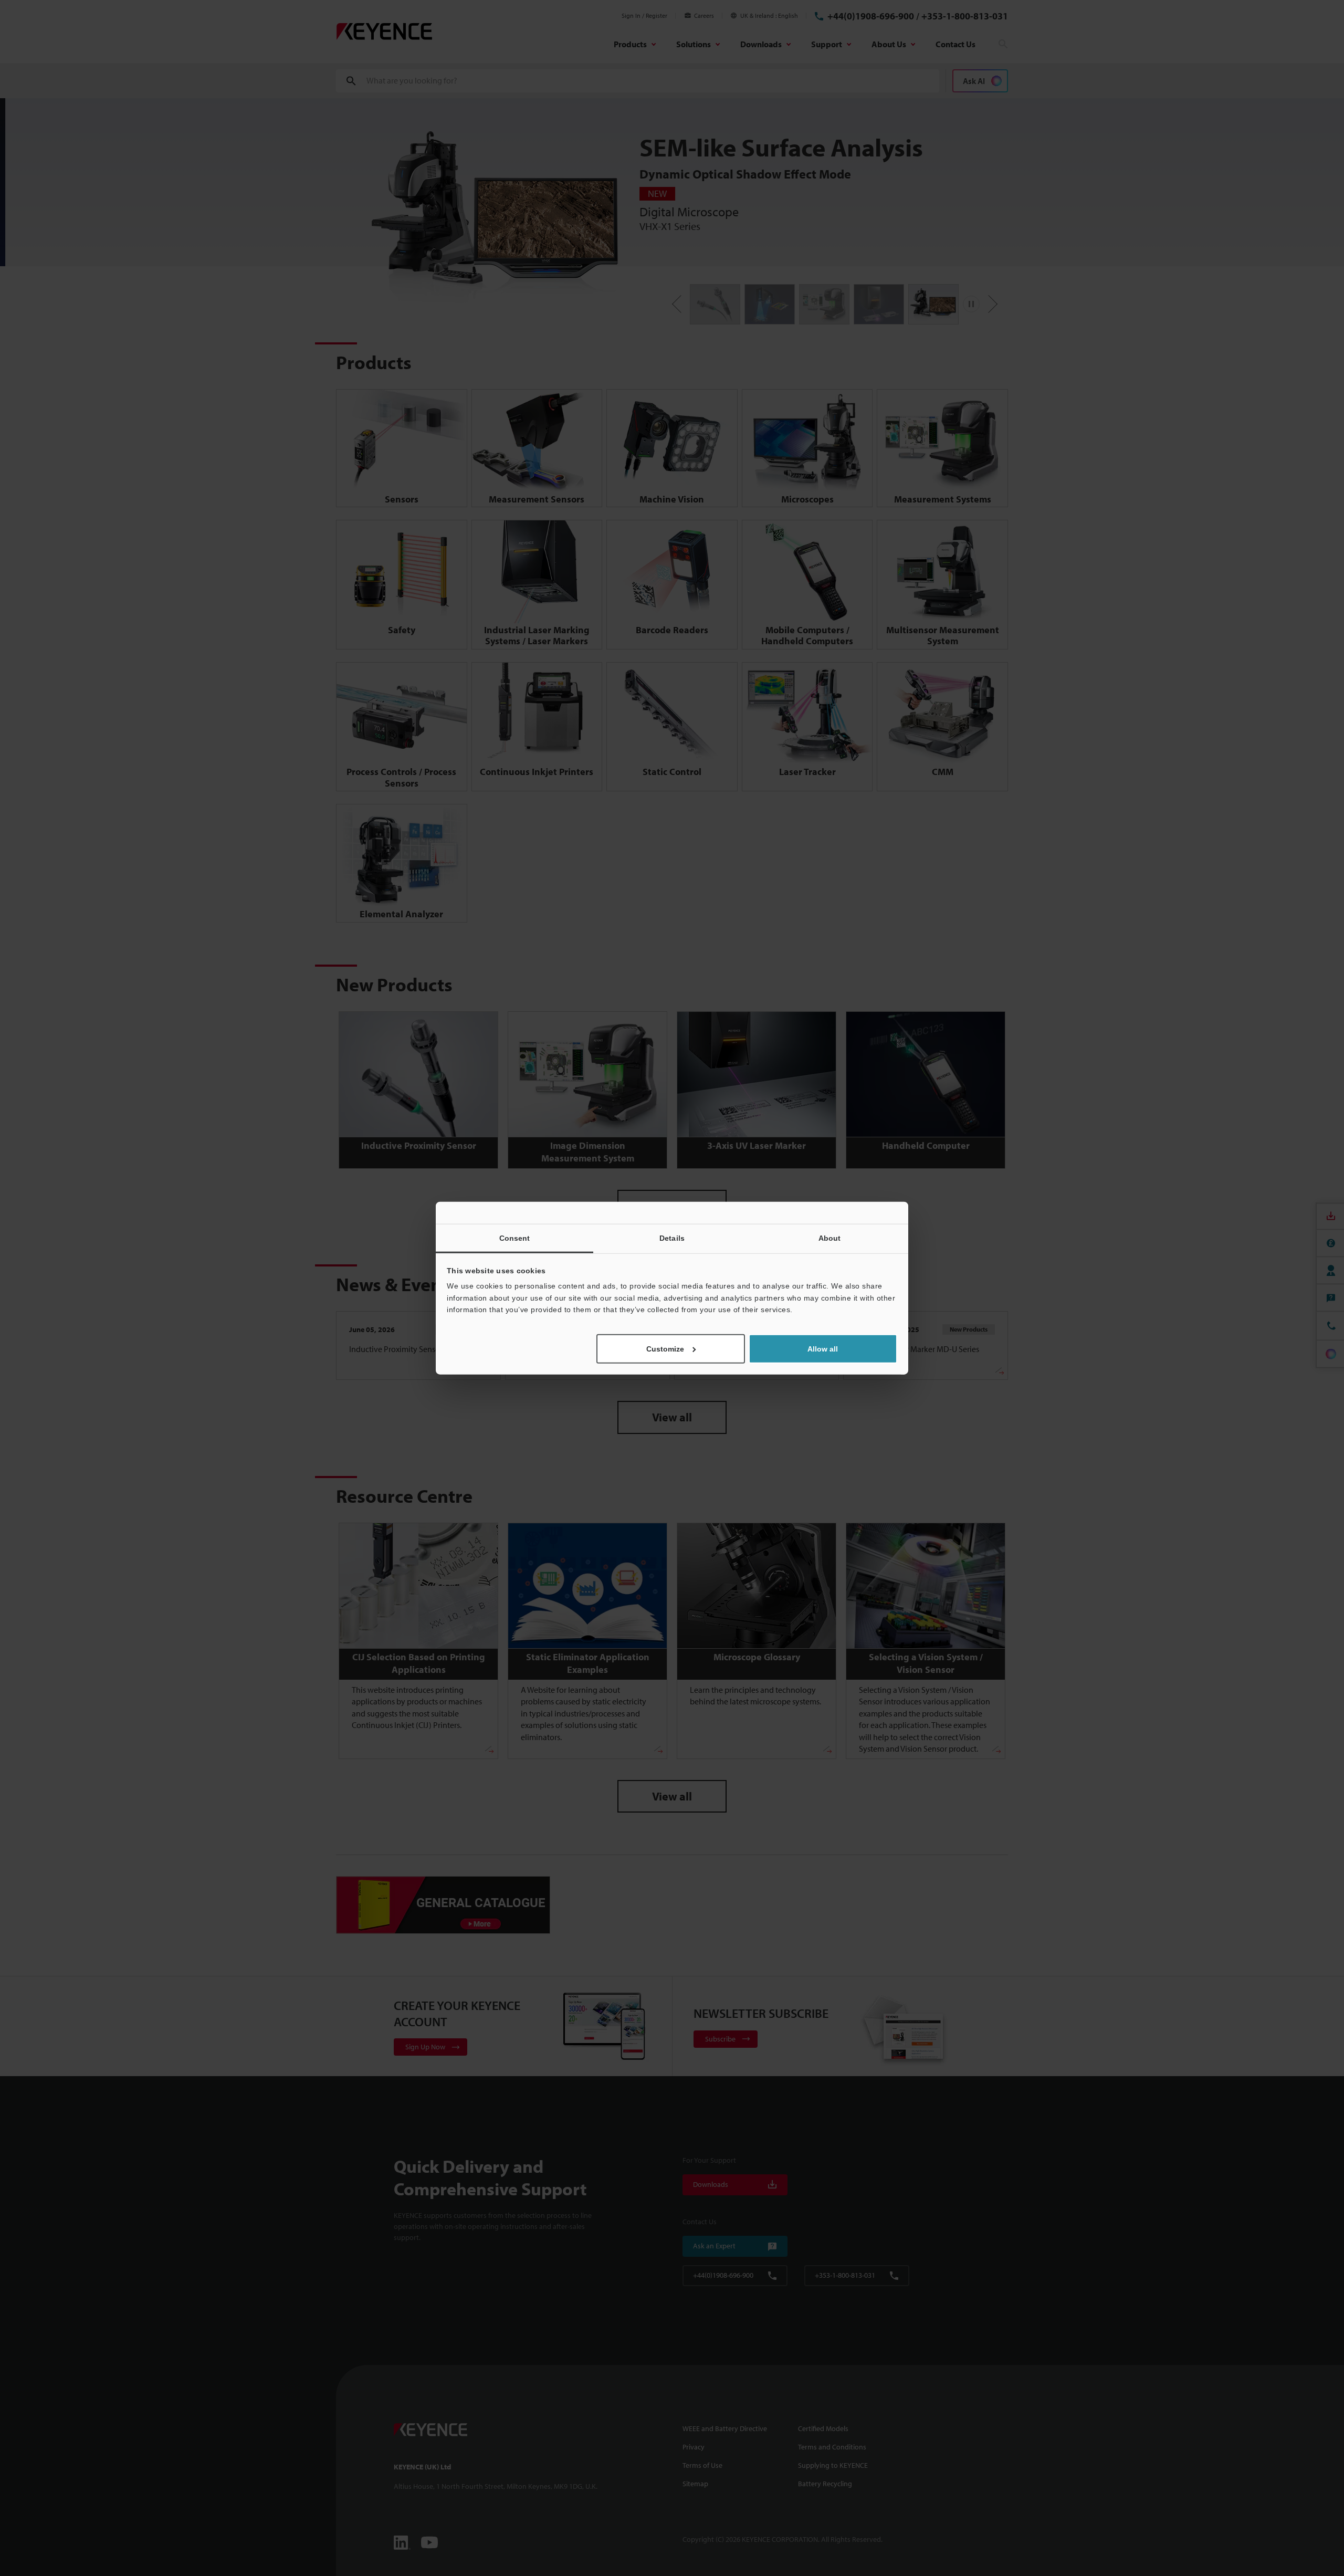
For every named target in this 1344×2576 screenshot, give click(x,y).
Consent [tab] (515, 1238)
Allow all (823, 1348)
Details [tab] (672, 1238)
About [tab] (830, 1238)
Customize (665, 1348)
